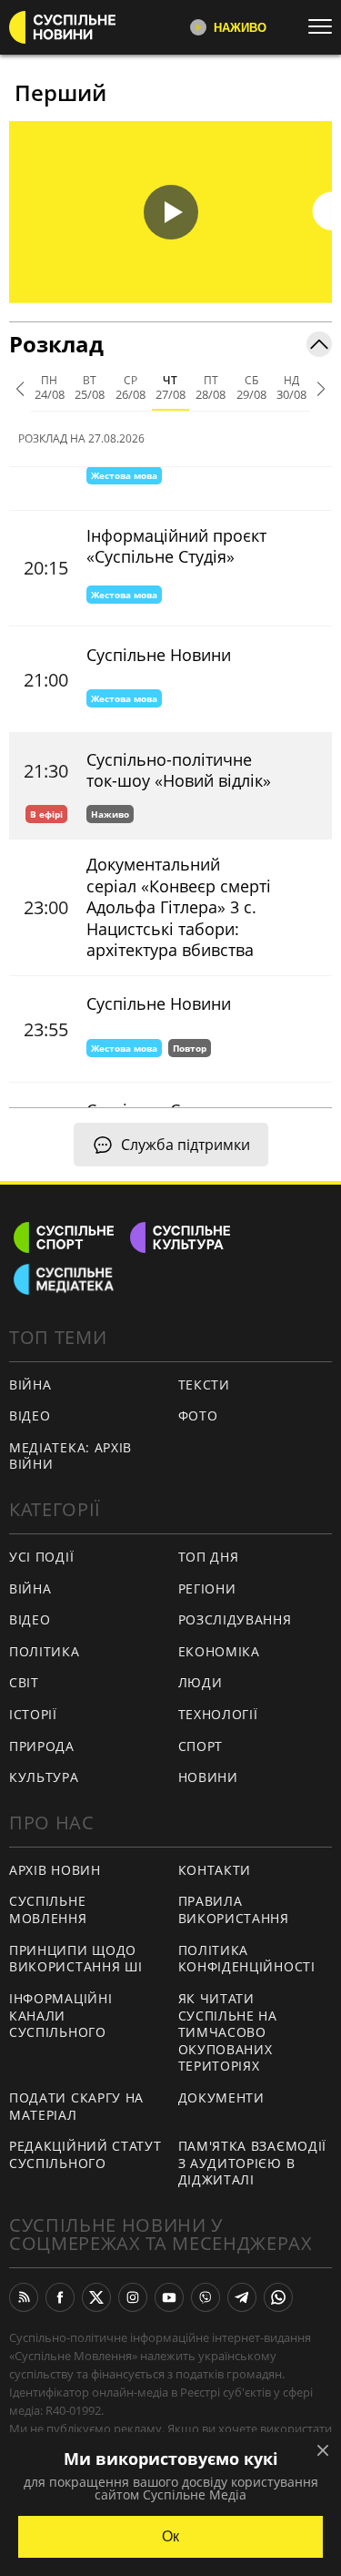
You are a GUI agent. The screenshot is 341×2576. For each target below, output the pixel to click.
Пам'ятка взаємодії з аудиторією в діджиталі (253, 2163)
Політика (45, 1651)
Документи (221, 2097)
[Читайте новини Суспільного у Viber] (206, 2297)
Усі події (41, 1557)
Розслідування (235, 1619)
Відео (30, 1415)
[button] (170, 212)
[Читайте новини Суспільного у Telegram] (242, 2297)
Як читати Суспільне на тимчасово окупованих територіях (228, 2032)
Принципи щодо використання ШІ (76, 1959)
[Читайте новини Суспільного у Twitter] (96, 2297)
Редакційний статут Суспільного (85, 2154)
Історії (33, 1714)
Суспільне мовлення (48, 1909)
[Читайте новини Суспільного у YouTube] (169, 2297)
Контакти (215, 1870)
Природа (42, 1746)
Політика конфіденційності (247, 1959)
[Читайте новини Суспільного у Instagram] (133, 2297)
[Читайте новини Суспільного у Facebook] (60, 2297)
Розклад (56, 344)
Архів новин (55, 1870)
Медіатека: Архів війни (70, 1456)
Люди (201, 1682)
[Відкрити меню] (325, 26)
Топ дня (209, 1557)
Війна (30, 1385)
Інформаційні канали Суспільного (60, 2015)
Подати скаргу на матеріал (76, 2106)
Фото (198, 1415)
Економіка (219, 1651)
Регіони (207, 1588)
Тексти (204, 1385)
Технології (218, 1714)
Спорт (201, 1746)
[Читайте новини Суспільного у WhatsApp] (278, 2297)
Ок (170, 2536)
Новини (208, 1777)
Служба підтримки (186, 1145)
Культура (44, 1777)
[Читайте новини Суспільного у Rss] (24, 2297)
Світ (24, 1682)
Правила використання (234, 1909)
